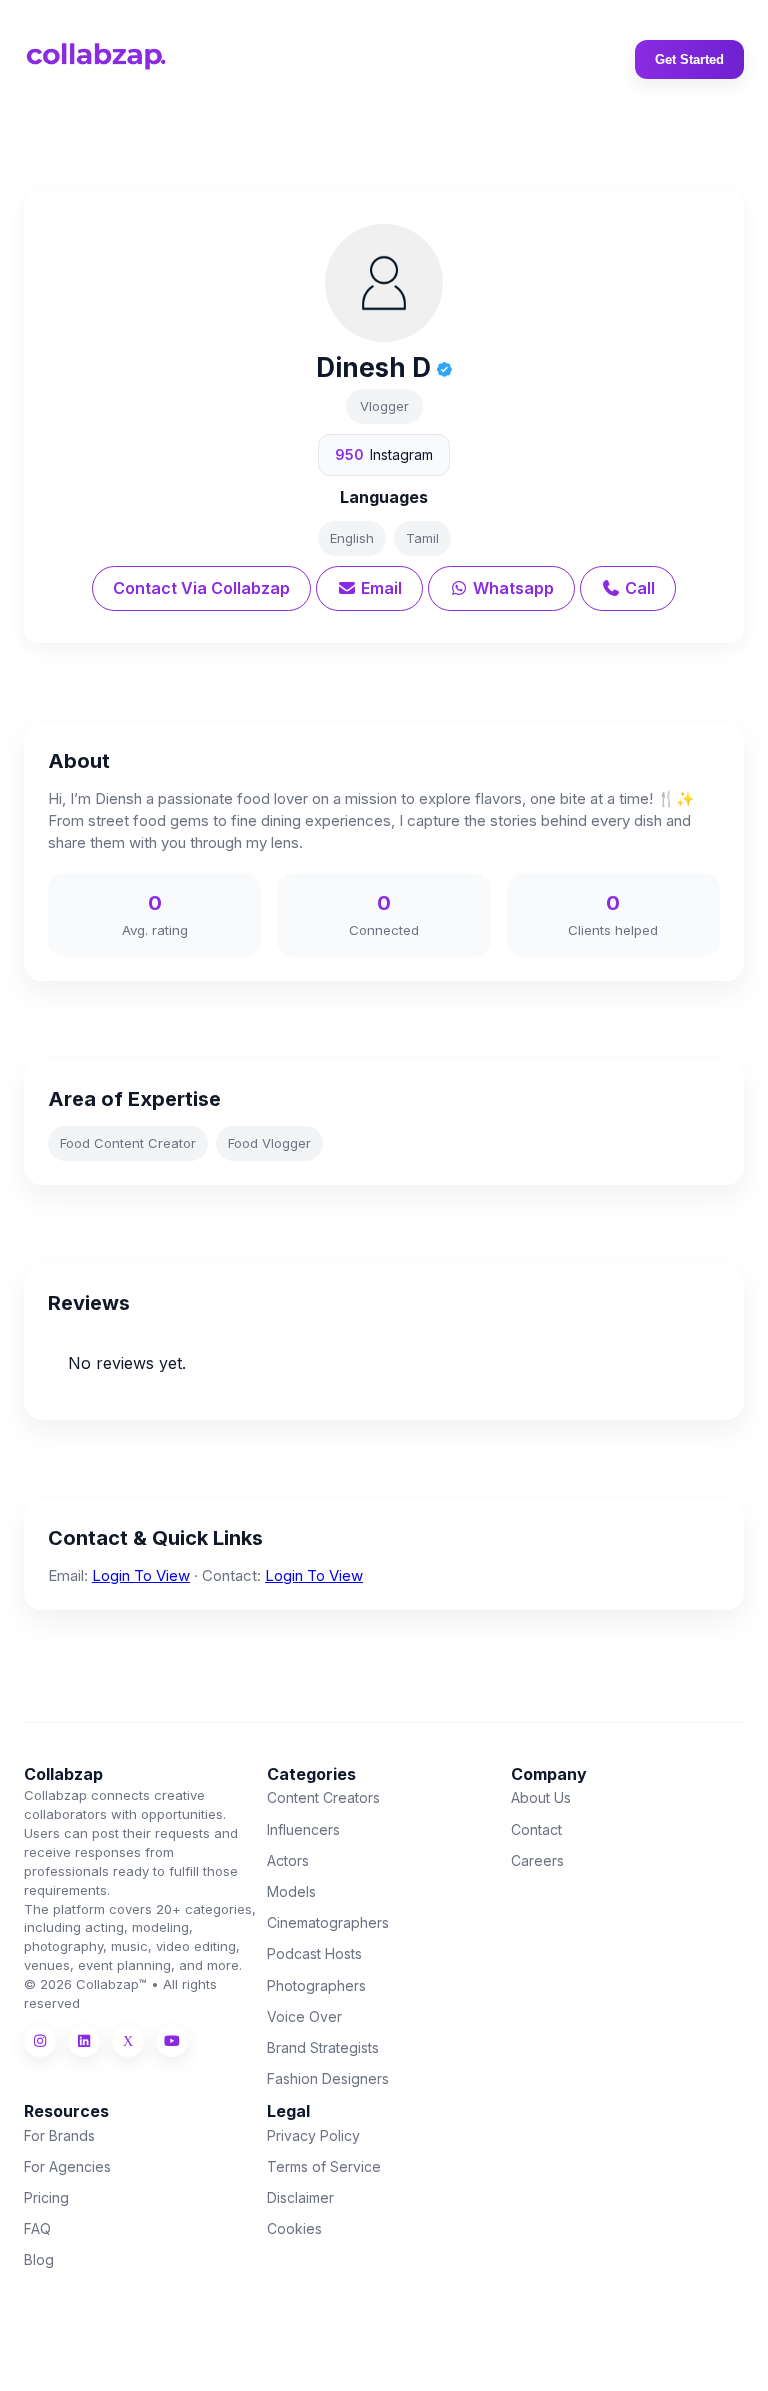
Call (638, 588)
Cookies (294, 2228)
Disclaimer (300, 2197)
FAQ (37, 2228)
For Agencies (67, 2166)
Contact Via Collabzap (201, 588)
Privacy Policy (313, 2135)
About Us (541, 1797)
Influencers (303, 1829)
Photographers (316, 1985)
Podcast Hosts (314, 1953)
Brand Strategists (323, 2047)
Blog (39, 2259)
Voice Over (304, 2016)
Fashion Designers (328, 2078)
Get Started (689, 59)
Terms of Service (324, 2166)
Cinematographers (328, 1922)
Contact (536, 1829)
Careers (537, 1860)
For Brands (59, 2135)
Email (379, 588)
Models (291, 1891)
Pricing (46, 2197)
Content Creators (323, 1797)
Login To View (141, 1575)
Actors (288, 1860)
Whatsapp (511, 588)
